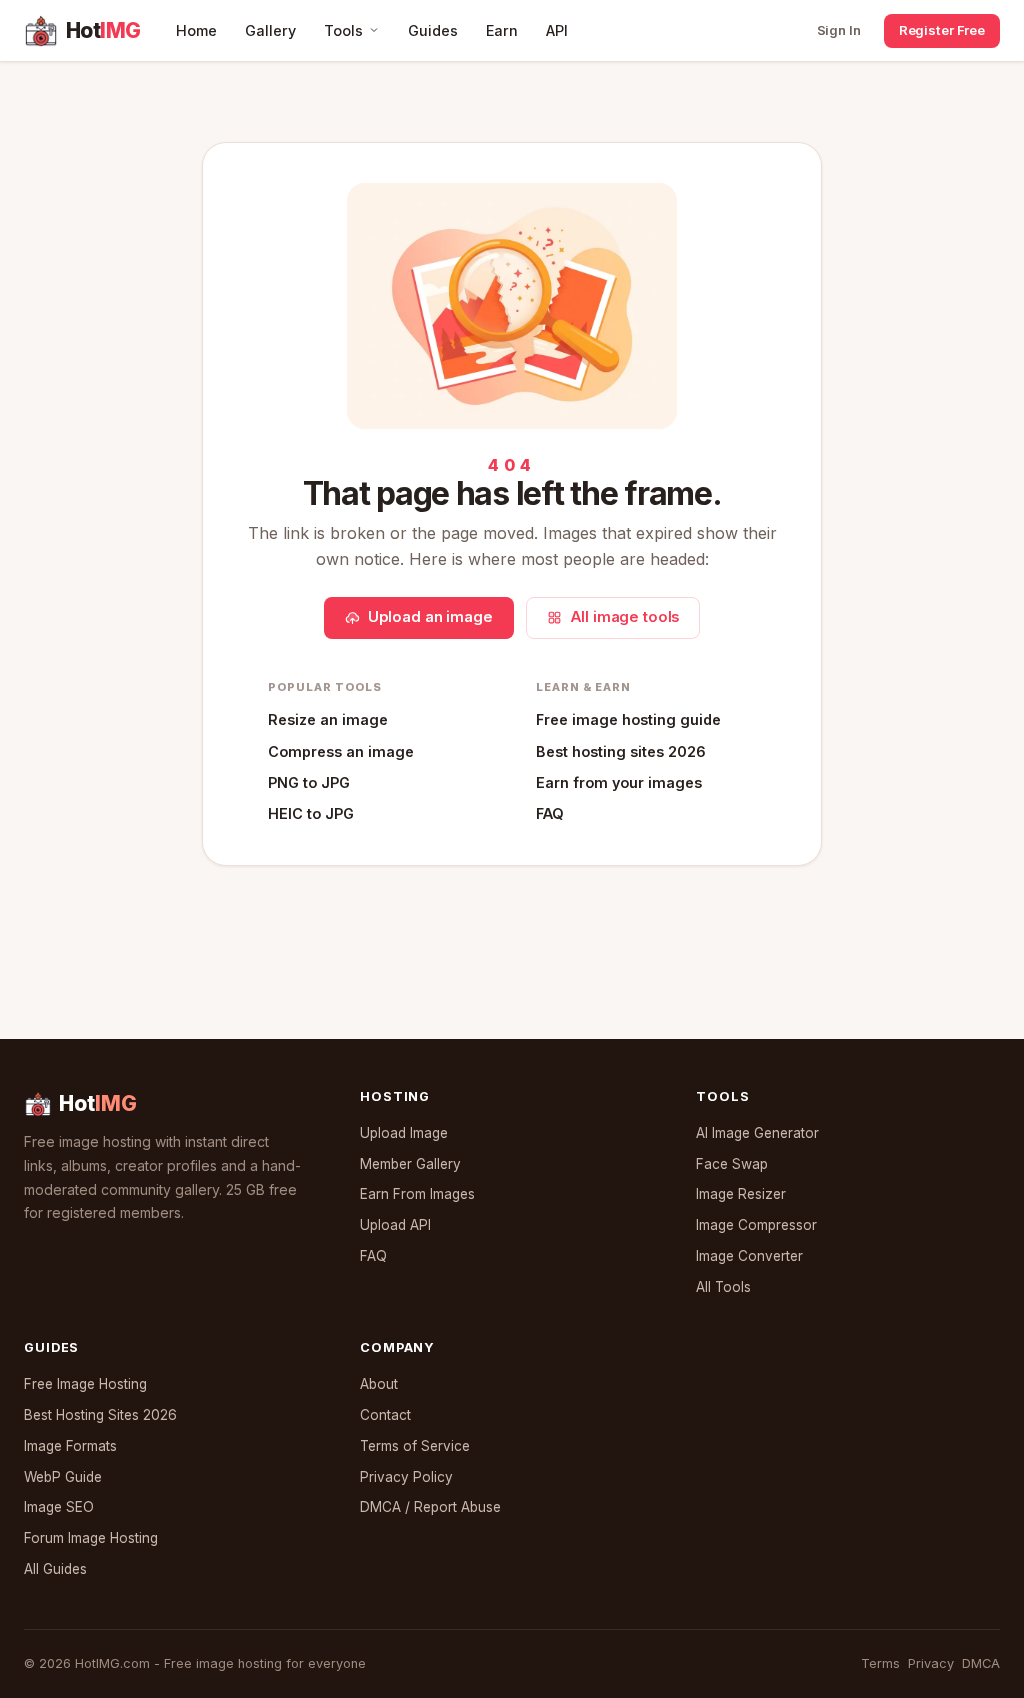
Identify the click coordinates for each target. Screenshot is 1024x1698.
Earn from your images (619, 782)
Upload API (395, 1225)
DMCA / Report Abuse (430, 1507)
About (379, 1384)
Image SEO (59, 1507)
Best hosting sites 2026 (621, 751)
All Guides (55, 1569)
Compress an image (341, 751)
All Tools (723, 1287)
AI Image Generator (757, 1133)
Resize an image (328, 719)
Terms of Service (415, 1446)
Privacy (931, 1663)
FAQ (550, 813)
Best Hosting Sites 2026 (100, 1415)
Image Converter (749, 1256)
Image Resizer (741, 1194)
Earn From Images (417, 1194)
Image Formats (70, 1446)
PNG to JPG (309, 782)
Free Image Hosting (85, 1384)
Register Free (942, 30)
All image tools (625, 617)
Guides (433, 30)
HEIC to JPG (311, 813)
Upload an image (430, 617)
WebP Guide (63, 1477)
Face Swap (732, 1164)
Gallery (270, 30)
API (557, 30)
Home (196, 30)
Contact (385, 1415)
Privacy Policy (406, 1477)
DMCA (981, 1663)
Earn (502, 30)
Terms (880, 1663)
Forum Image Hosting (91, 1538)
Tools (343, 30)
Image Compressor (756, 1225)
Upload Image (404, 1133)
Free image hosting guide (628, 719)
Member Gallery (410, 1164)
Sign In (839, 30)
